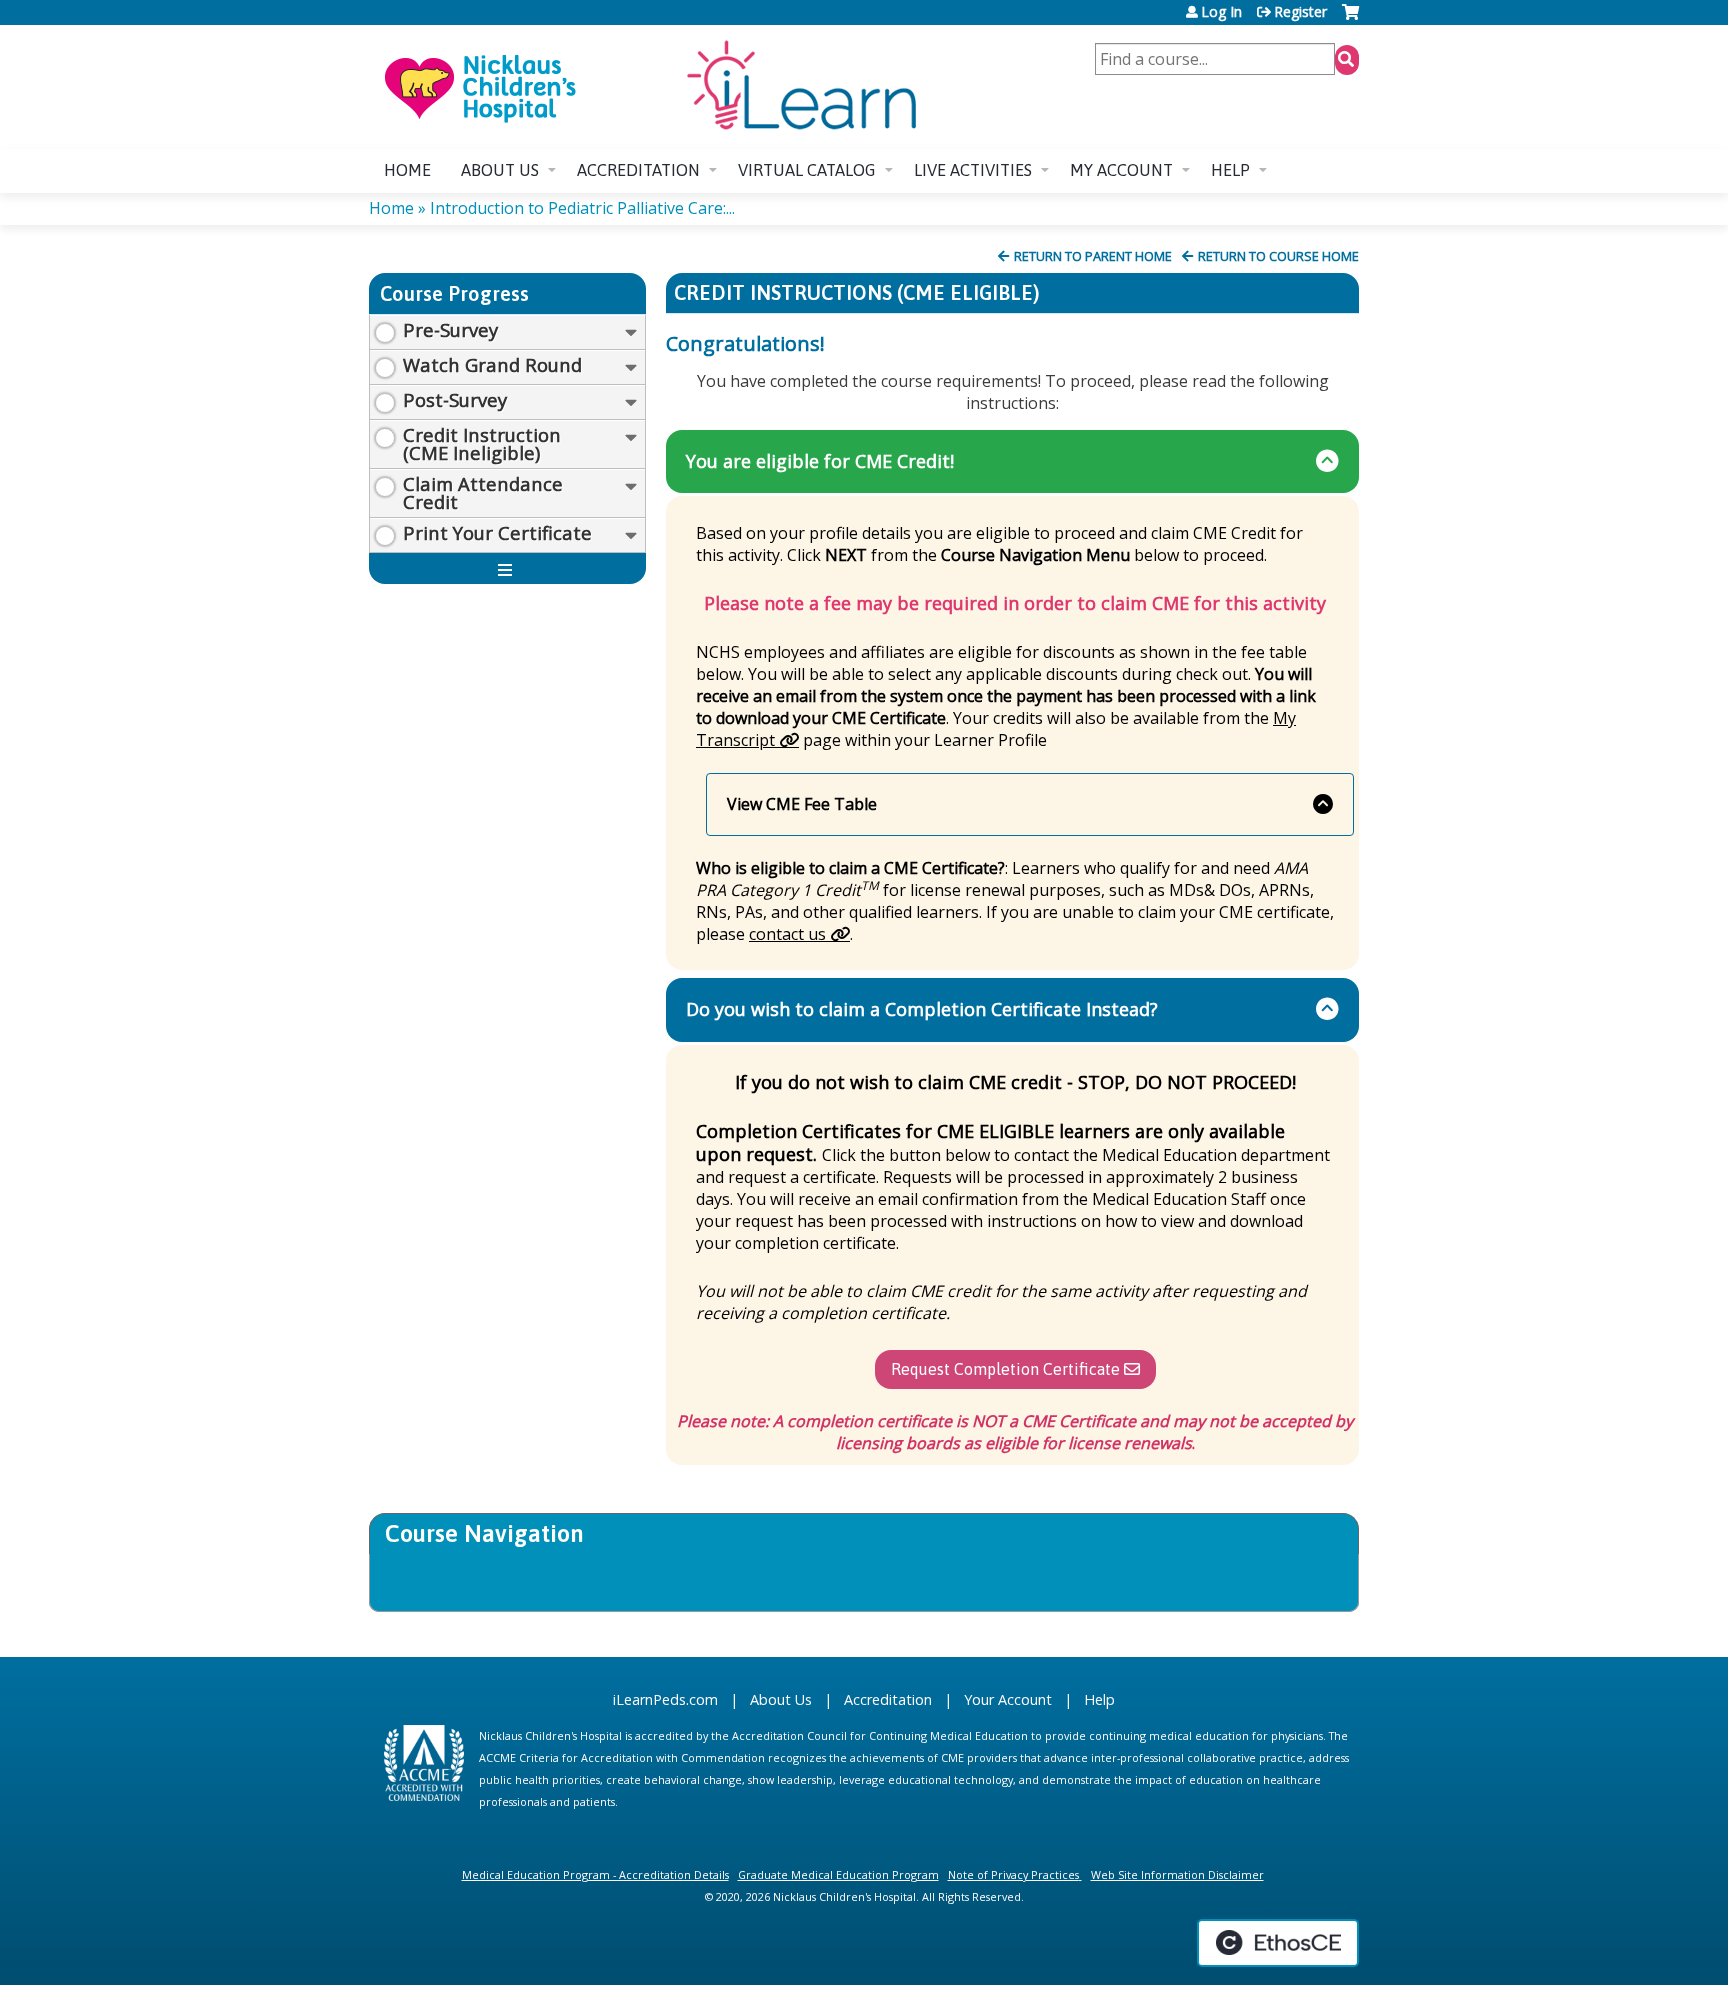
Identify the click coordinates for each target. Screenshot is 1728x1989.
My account (1121, 170)
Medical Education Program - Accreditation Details (595, 1874)
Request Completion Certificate (1005, 1369)
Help (1230, 170)
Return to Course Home (1278, 256)
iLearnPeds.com (665, 1699)
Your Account (1008, 1699)
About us (500, 170)
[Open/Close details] (631, 332)
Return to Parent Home (1093, 256)
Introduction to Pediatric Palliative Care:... (582, 208)
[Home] (649, 87)
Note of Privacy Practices (1013, 1874)
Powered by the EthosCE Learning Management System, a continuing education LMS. (1278, 1943)
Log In (1221, 12)
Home (407, 170)
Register (1300, 12)
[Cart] (1350, 19)
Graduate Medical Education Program (838, 1874)
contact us (787, 934)
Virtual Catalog (807, 170)
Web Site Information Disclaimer (1177, 1874)
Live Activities (973, 170)
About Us (781, 1699)
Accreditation (638, 170)
